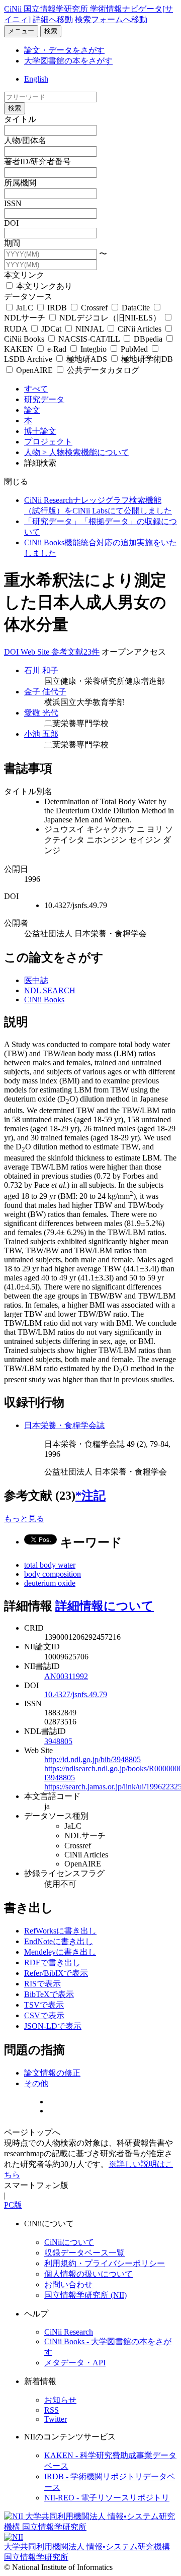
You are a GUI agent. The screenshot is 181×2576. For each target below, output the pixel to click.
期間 (12, 243)
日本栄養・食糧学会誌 (64, 1425)
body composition (53, 1574)
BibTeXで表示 (49, 1994)
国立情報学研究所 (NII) (85, 2295)
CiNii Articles (140, 329)
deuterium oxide (50, 1583)
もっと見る (24, 1519)
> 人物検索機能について (86, 452)
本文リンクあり (43, 286)
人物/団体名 (25, 140)
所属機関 (20, 183)
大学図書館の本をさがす (68, 61)
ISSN (13, 203)
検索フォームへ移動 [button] (111, 19)
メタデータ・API (75, 2363)
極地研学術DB (146, 359)
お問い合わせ (68, 2284)
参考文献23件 (75, 652)
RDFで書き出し (52, 1962)
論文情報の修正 (52, 2073)
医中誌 (36, 980)
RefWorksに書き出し (60, 1931)
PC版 (13, 2205)
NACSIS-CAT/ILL (89, 339)
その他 (36, 2083)
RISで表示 (42, 1984)
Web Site (36, 652)
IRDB (57, 308)
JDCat (51, 329)
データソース (28, 297)
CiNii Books (44, 1000)
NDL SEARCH (50, 990)
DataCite (136, 308)
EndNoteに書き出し (59, 1941)
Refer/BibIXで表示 (56, 1973)
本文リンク (24, 275)
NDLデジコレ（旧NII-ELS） (110, 318)
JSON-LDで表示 (53, 2026)
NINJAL (89, 329)
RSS (52, 2410)
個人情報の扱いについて (88, 2274)
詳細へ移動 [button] (53, 19)
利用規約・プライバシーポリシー (105, 2263)
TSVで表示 (44, 2005)
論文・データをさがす (64, 50)
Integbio (94, 349)
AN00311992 (66, 1676)
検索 (51, 31)
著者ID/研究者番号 (37, 162)
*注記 (90, 1496)
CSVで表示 (44, 2015)
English (36, 79)
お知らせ (60, 2400)
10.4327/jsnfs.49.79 (76, 1694)
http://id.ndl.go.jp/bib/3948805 (93, 1759)
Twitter (56, 2419)
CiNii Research (69, 2332)
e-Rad (57, 349)
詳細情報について (105, 1606)
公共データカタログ (102, 370)
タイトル (20, 119)
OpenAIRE (34, 370)
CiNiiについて (69, 2242)
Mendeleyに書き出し (60, 1952)
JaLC (25, 308)
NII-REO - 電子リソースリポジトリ (107, 2498)
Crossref (94, 308)
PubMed (134, 349)
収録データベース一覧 (84, 2253)
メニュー (21, 31)
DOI (11, 223)
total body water (50, 1565)
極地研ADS (87, 359)
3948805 (58, 1741)
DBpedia (148, 339)
